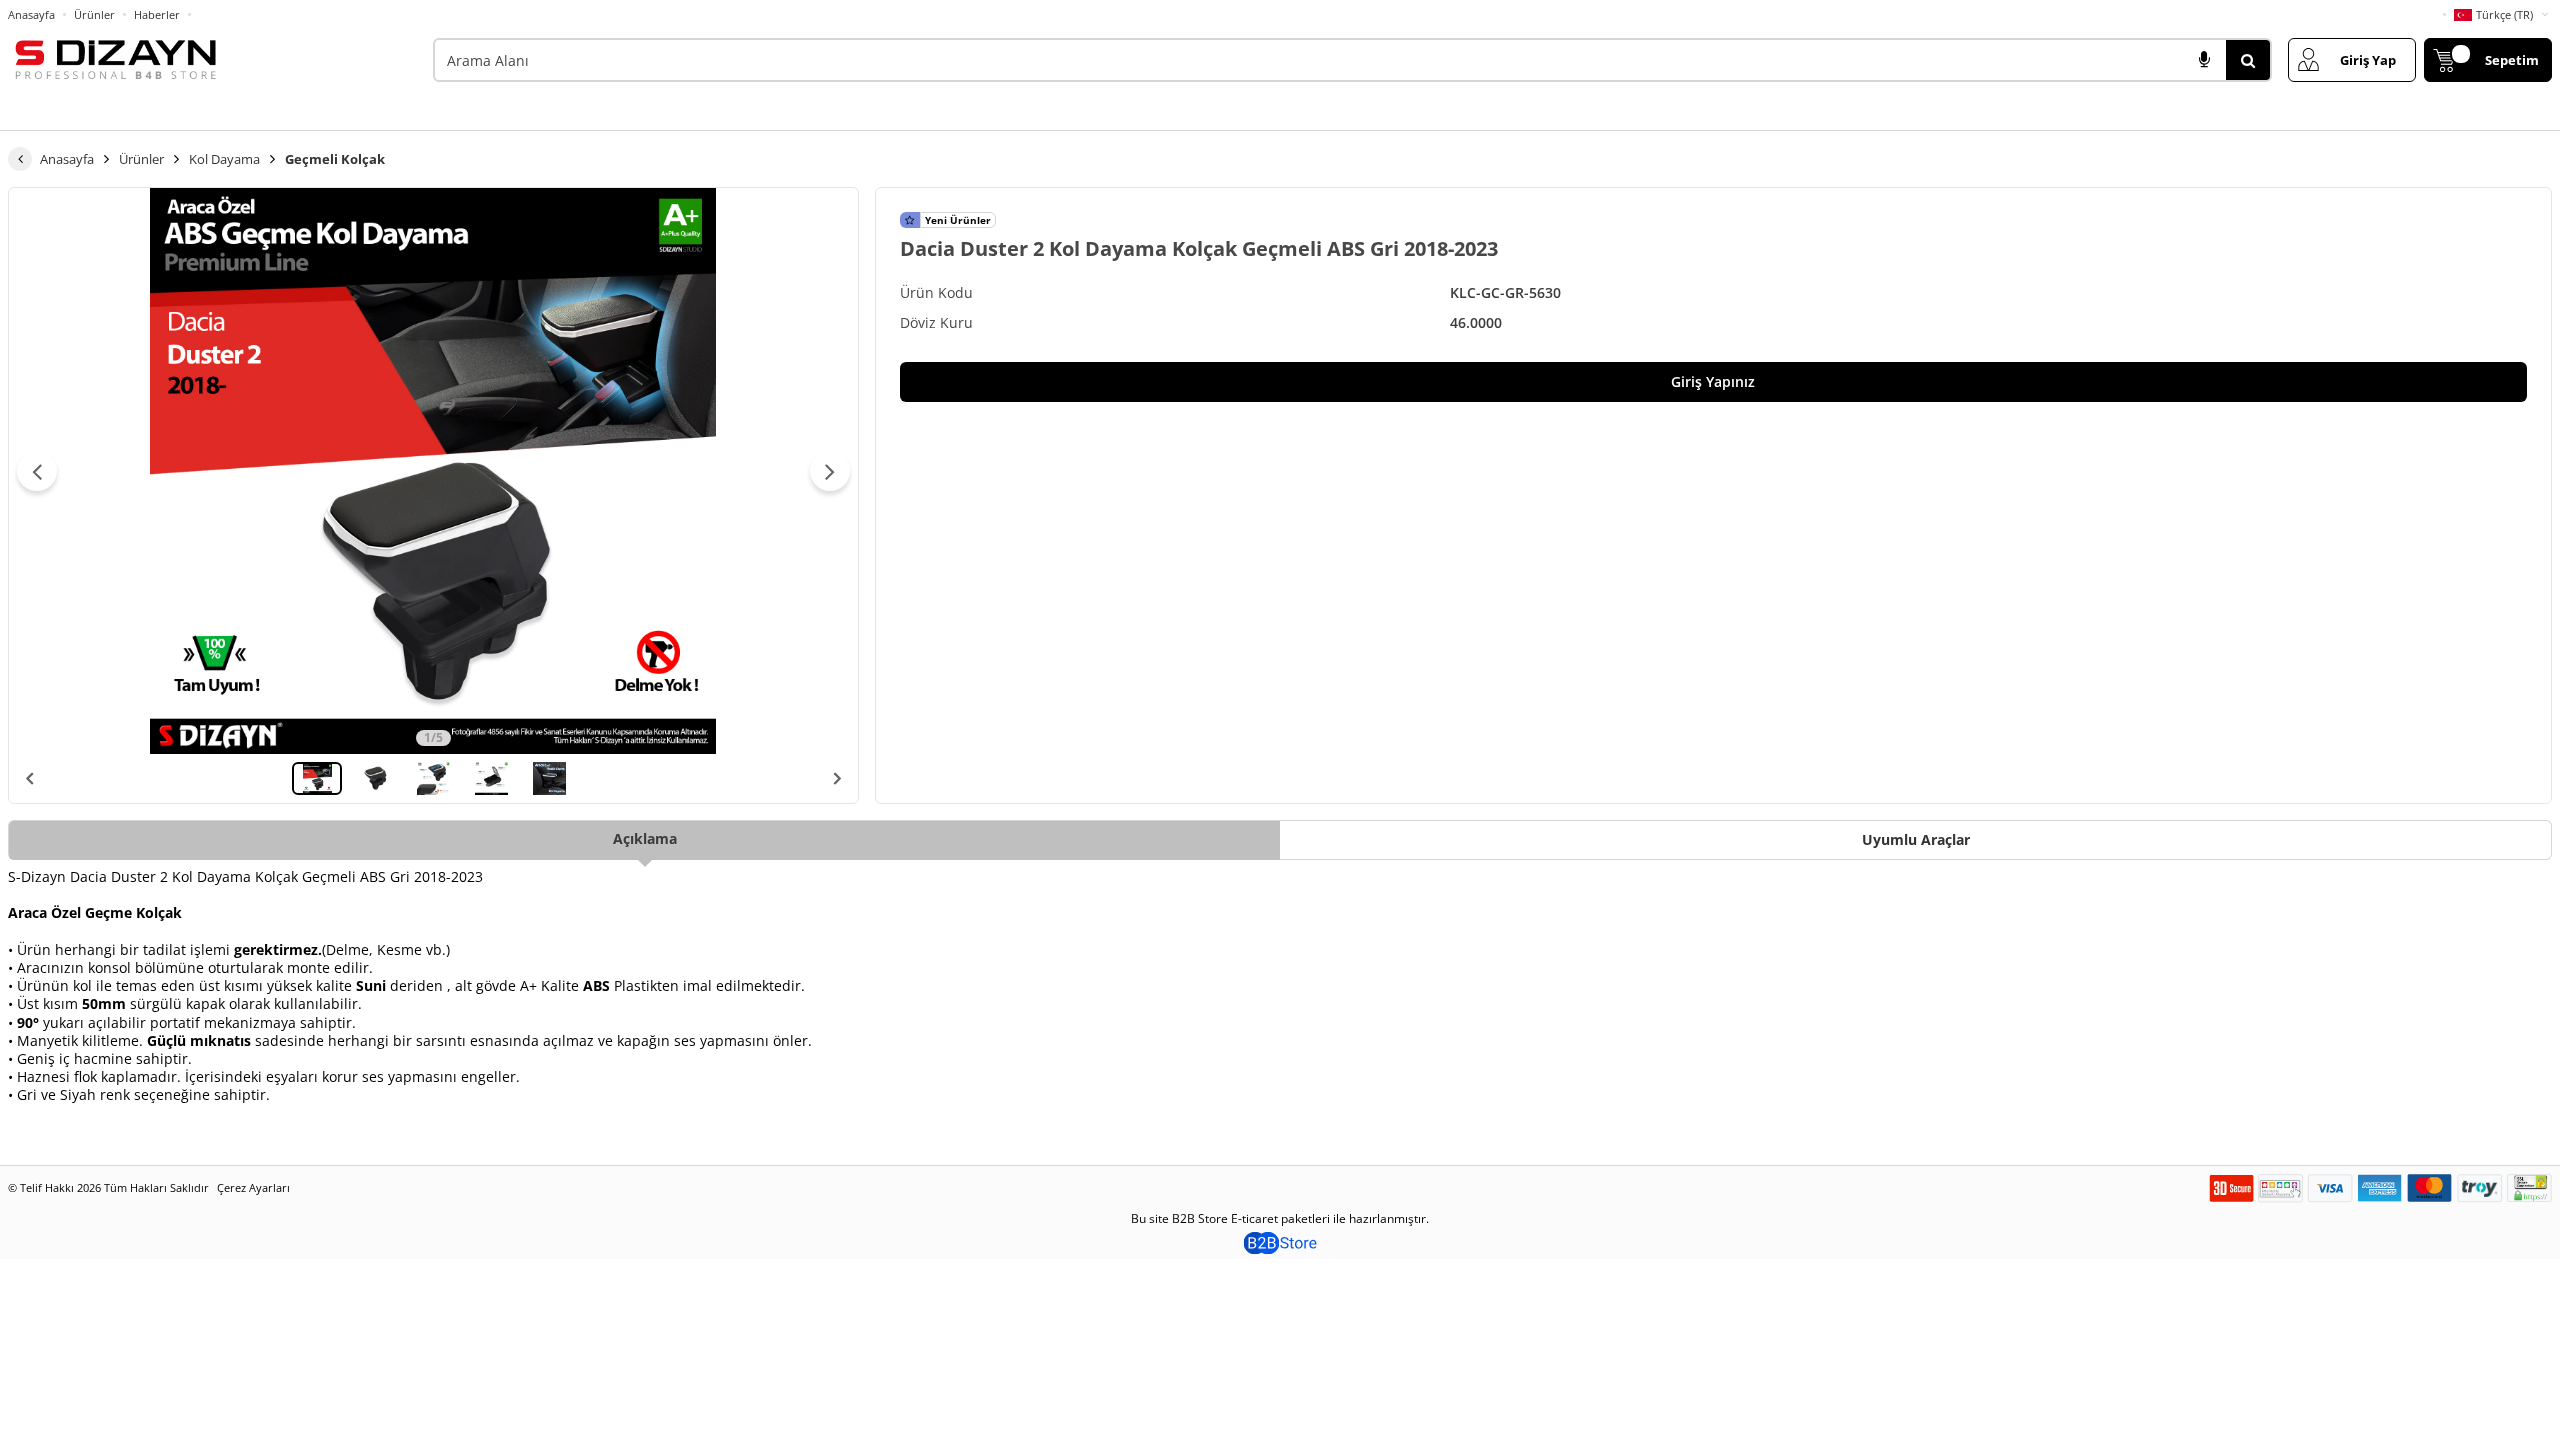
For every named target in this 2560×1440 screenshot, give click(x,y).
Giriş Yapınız (1713, 381)
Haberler (157, 15)
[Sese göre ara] (2204, 60)
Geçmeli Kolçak (335, 159)
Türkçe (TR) (2504, 14)
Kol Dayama (224, 159)
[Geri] (20, 159)
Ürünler (94, 14)
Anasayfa (31, 14)
